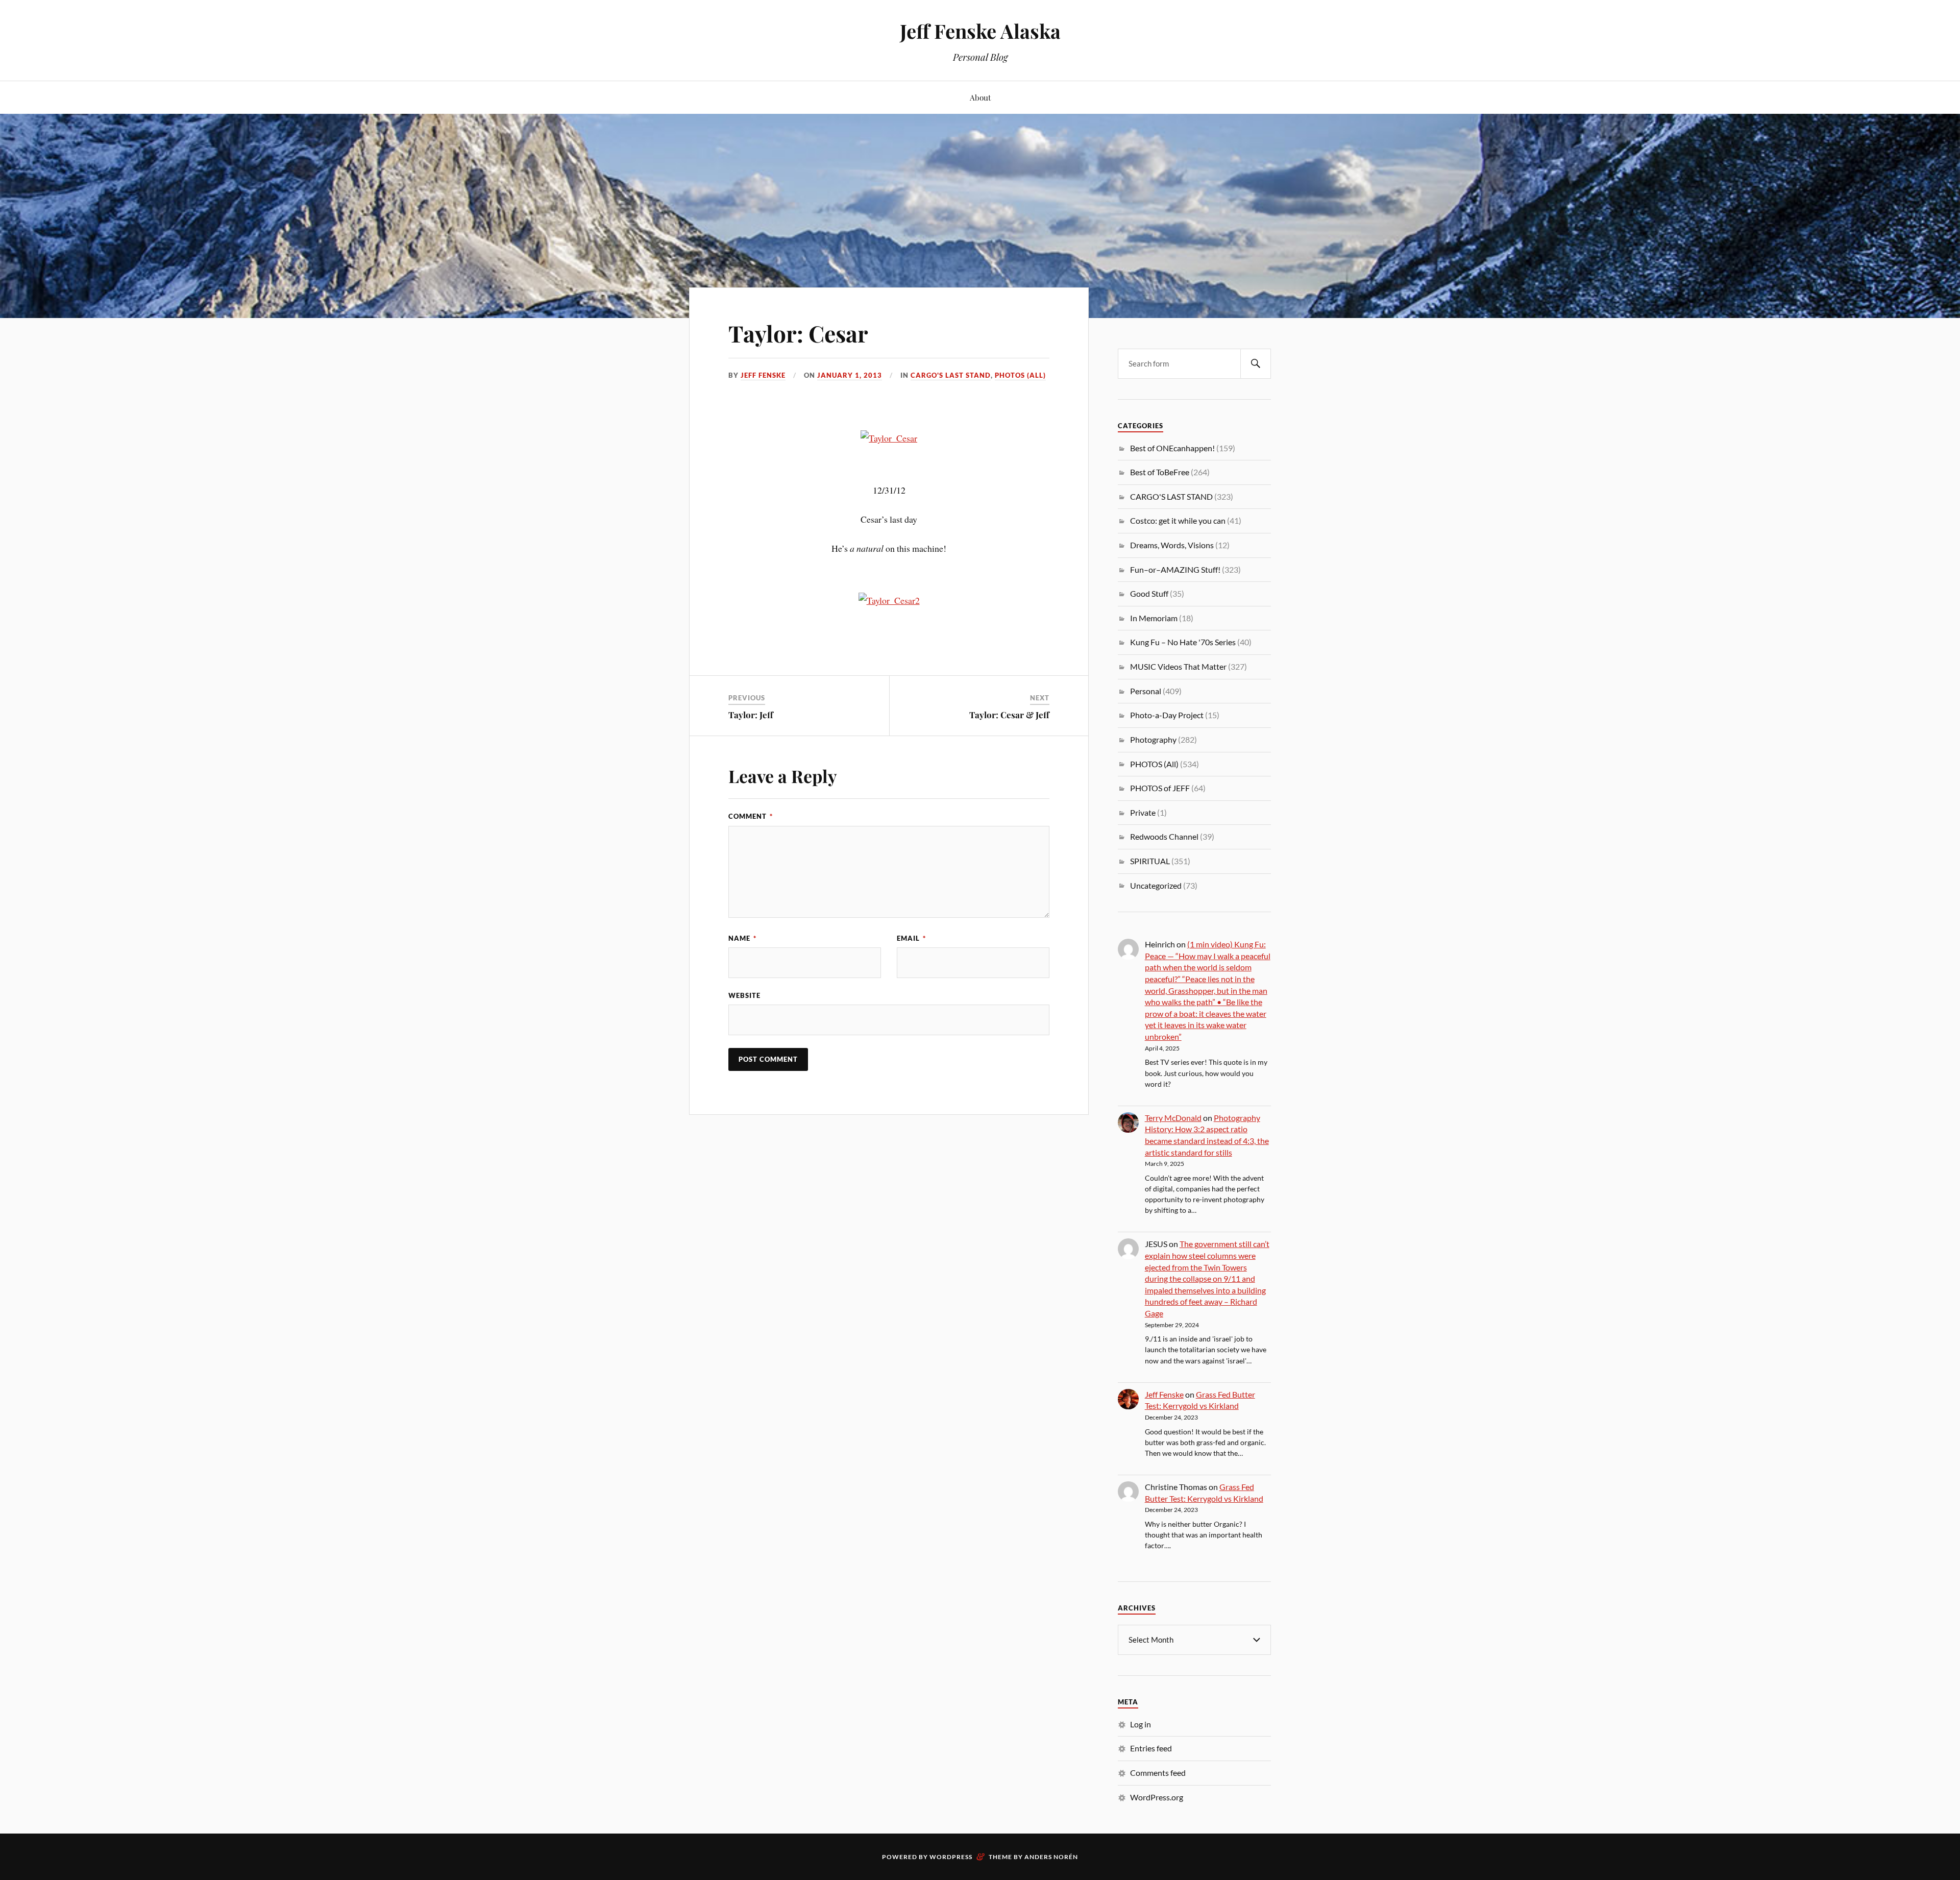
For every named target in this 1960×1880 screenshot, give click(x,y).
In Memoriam (1154, 618)
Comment (751, 816)
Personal (1146, 691)
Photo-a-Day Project (1167, 715)
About (980, 97)
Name (742, 938)
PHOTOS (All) (1020, 375)
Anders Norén (1051, 1857)
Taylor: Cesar (798, 333)
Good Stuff (1149, 593)
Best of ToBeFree (1160, 472)
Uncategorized (1156, 885)
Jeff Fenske (763, 375)
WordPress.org (1157, 1797)
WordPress (951, 1857)
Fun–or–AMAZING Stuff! (1175, 569)
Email (911, 938)
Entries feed (1151, 1748)
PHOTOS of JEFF (1160, 788)
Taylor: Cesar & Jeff (1009, 715)
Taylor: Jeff (751, 715)
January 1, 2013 (850, 375)
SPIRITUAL (1150, 861)
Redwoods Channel (1164, 836)
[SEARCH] (1256, 364)
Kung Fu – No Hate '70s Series (1183, 642)
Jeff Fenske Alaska (980, 31)
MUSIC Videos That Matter (1178, 666)
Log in (1141, 1724)
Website (744, 995)
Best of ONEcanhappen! (1172, 448)
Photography (1153, 739)
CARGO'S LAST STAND (951, 375)
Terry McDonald (1173, 1118)
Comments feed (1158, 1773)
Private (1143, 812)
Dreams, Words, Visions (1172, 545)
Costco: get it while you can (1178, 520)
